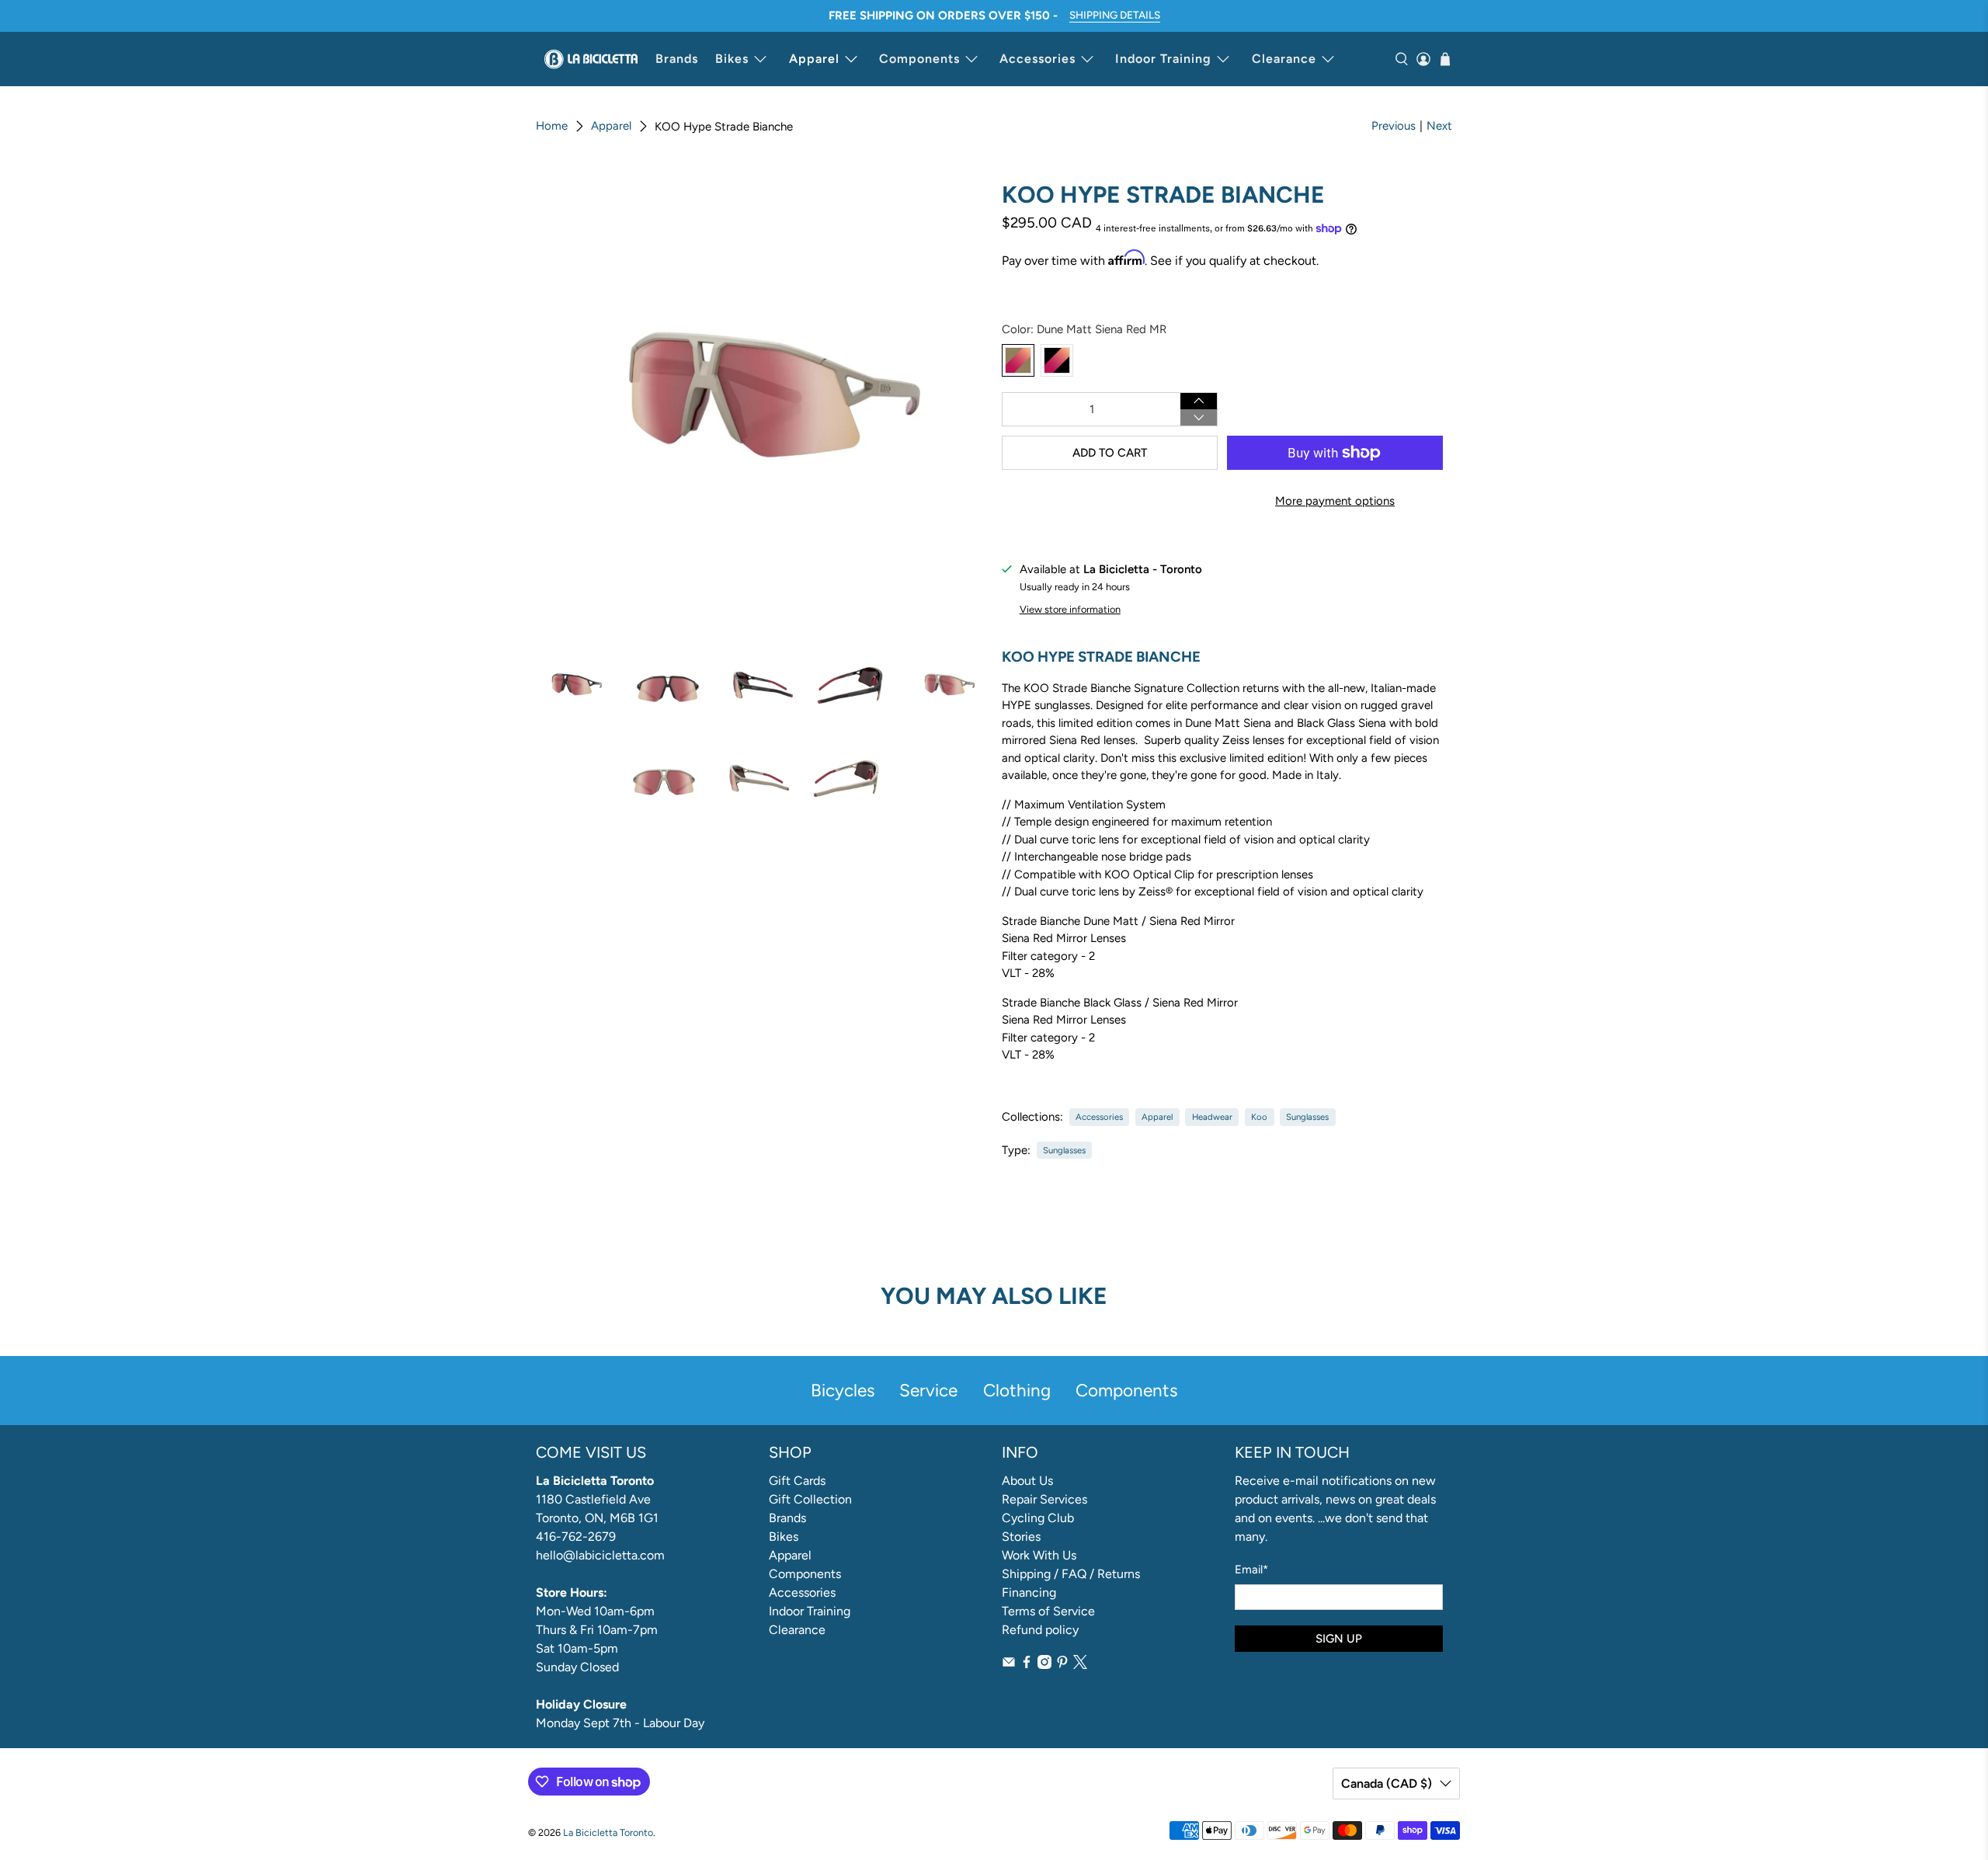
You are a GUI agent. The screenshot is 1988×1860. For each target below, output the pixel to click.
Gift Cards (797, 1481)
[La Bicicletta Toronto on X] (1080, 1665)
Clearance (1284, 59)
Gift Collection (810, 1499)
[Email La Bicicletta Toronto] (1009, 1665)
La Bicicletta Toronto (608, 1832)
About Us (1027, 1481)
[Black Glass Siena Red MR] (1057, 360)
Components (919, 59)
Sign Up (1339, 1639)
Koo (1259, 1117)
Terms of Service (1048, 1611)
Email (1251, 1570)
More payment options (1335, 501)
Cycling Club (1038, 1518)
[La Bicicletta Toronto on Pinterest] (1062, 1665)
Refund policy (1040, 1630)
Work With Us (1039, 1555)
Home (552, 126)
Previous (1394, 126)
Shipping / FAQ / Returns (1071, 1574)
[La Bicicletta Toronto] (591, 59)
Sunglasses (1307, 1117)
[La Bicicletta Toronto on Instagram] (1044, 1665)
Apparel (814, 59)
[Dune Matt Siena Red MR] (1018, 360)
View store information (1070, 609)
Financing (1029, 1592)
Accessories (1037, 59)
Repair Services (1044, 1499)
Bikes (732, 59)
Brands (677, 59)
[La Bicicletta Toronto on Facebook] (1027, 1665)
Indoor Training (1163, 59)
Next (1439, 126)
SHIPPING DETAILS (1115, 15)
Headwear (1212, 1117)
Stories (1021, 1537)
